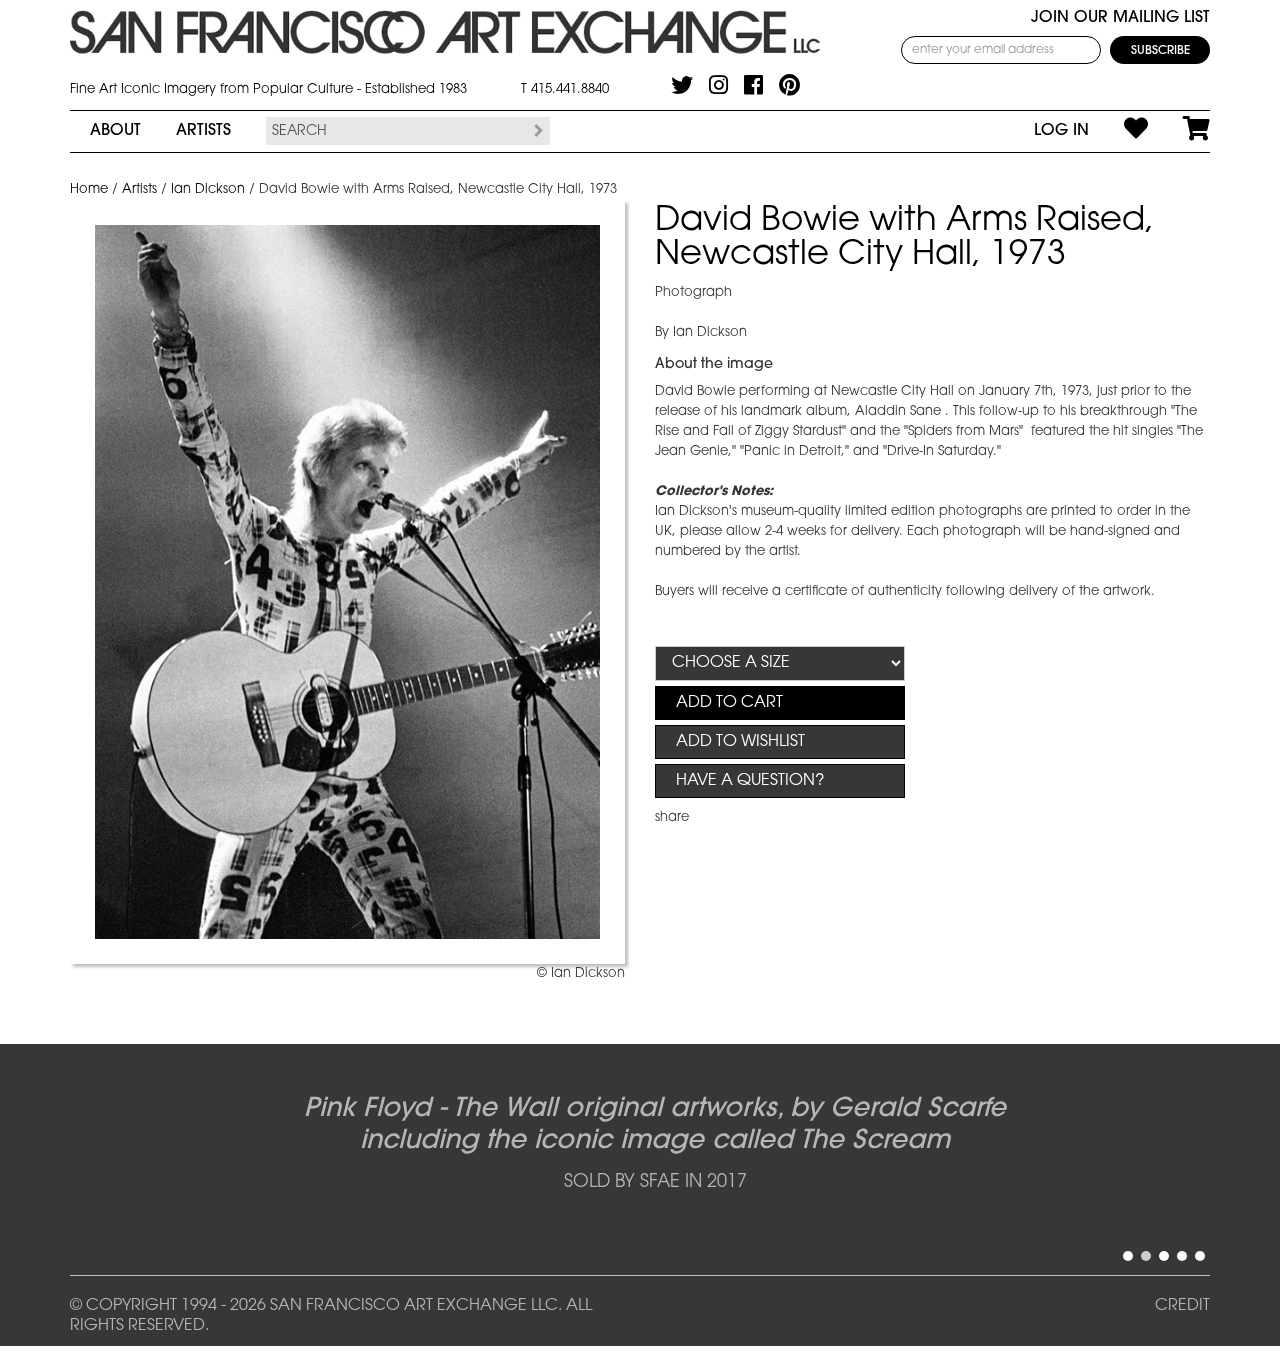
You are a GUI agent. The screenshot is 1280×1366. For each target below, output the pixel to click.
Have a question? (750, 781)
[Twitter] (682, 85)
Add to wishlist (740, 742)
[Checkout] (1179, 131)
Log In (1061, 131)
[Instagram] (718, 85)
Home (89, 189)
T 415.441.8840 (565, 89)
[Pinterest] (789, 85)
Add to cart (729, 703)
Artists (203, 131)
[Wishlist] (1118, 131)
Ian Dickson (208, 189)
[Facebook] (753, 85)
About (115, 131)
